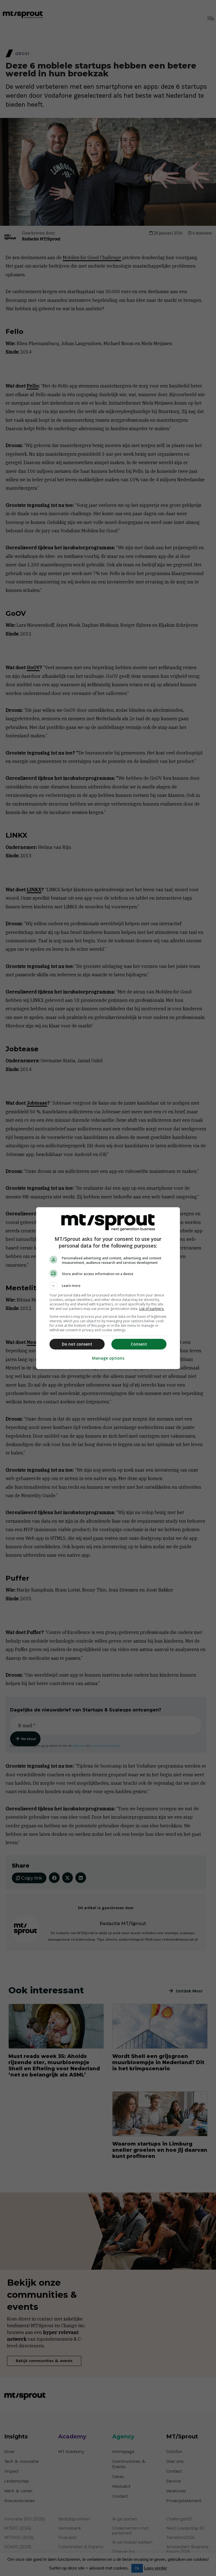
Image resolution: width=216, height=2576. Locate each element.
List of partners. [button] (152, 1309)
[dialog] (108, 1288)
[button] (108, 1286)
